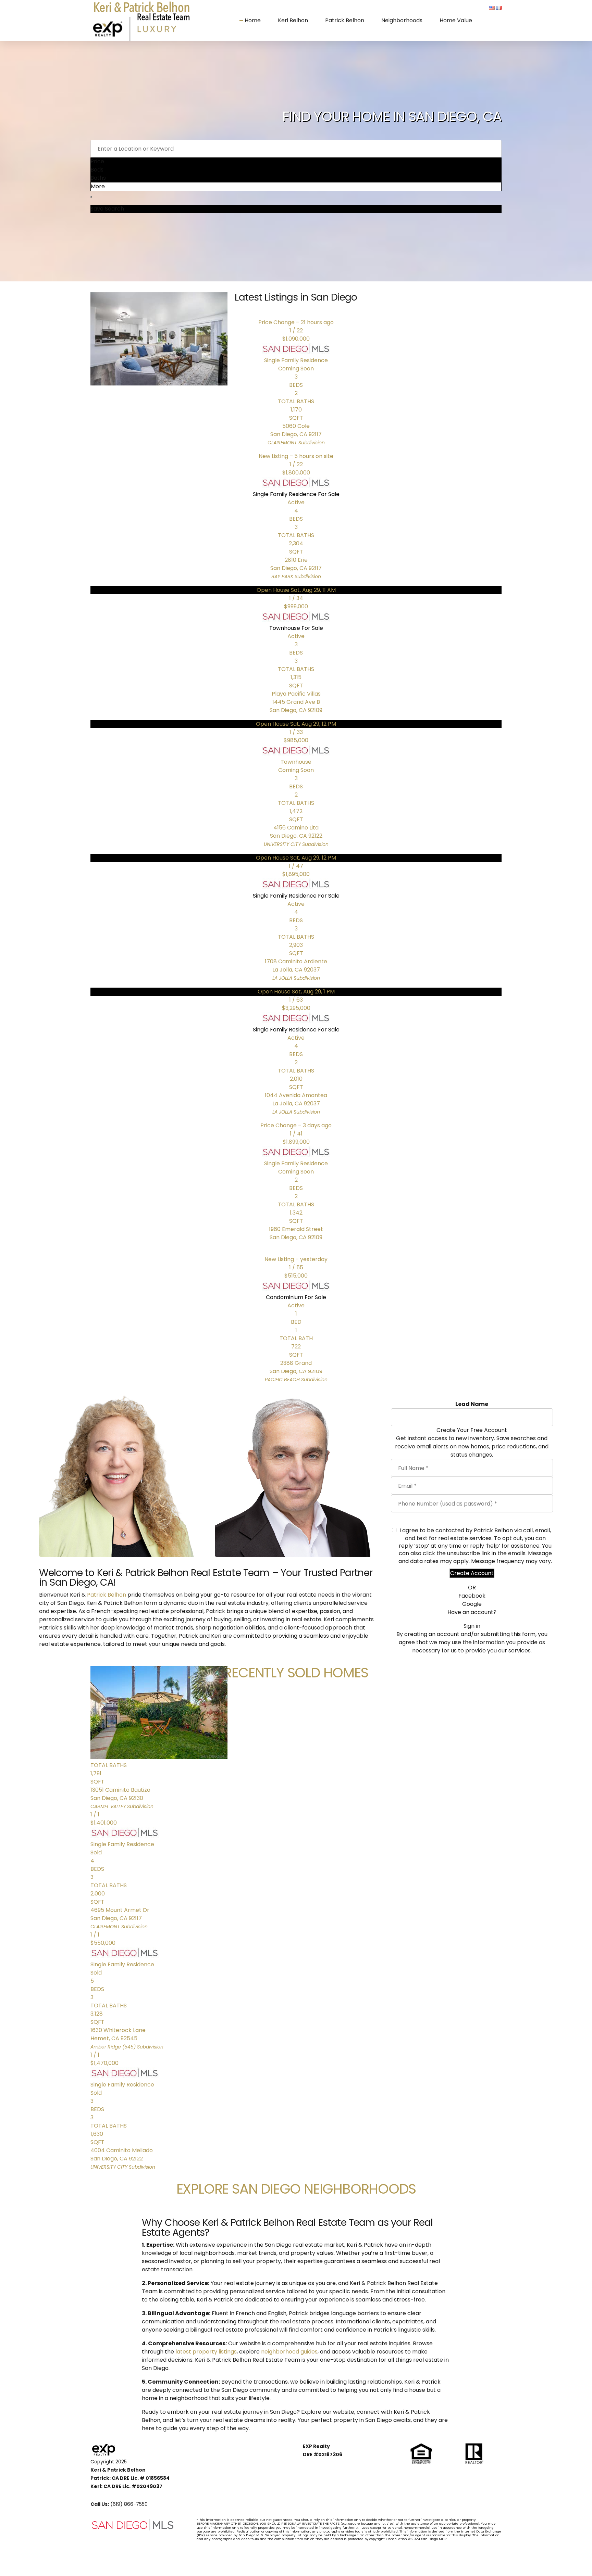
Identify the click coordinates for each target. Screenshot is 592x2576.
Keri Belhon (293, 20)
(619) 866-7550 (129, 2504)
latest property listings (206, 2352)
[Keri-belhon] (120, 1476)
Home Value (456, 20)
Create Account (472, 1573)
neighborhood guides (289, 2352)
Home (253, 20)
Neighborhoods (402, 20)
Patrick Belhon (345, 20)
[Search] (91, 197)
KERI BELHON (120, 1500)
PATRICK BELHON (296, 1500)
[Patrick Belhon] (296, 1476)
